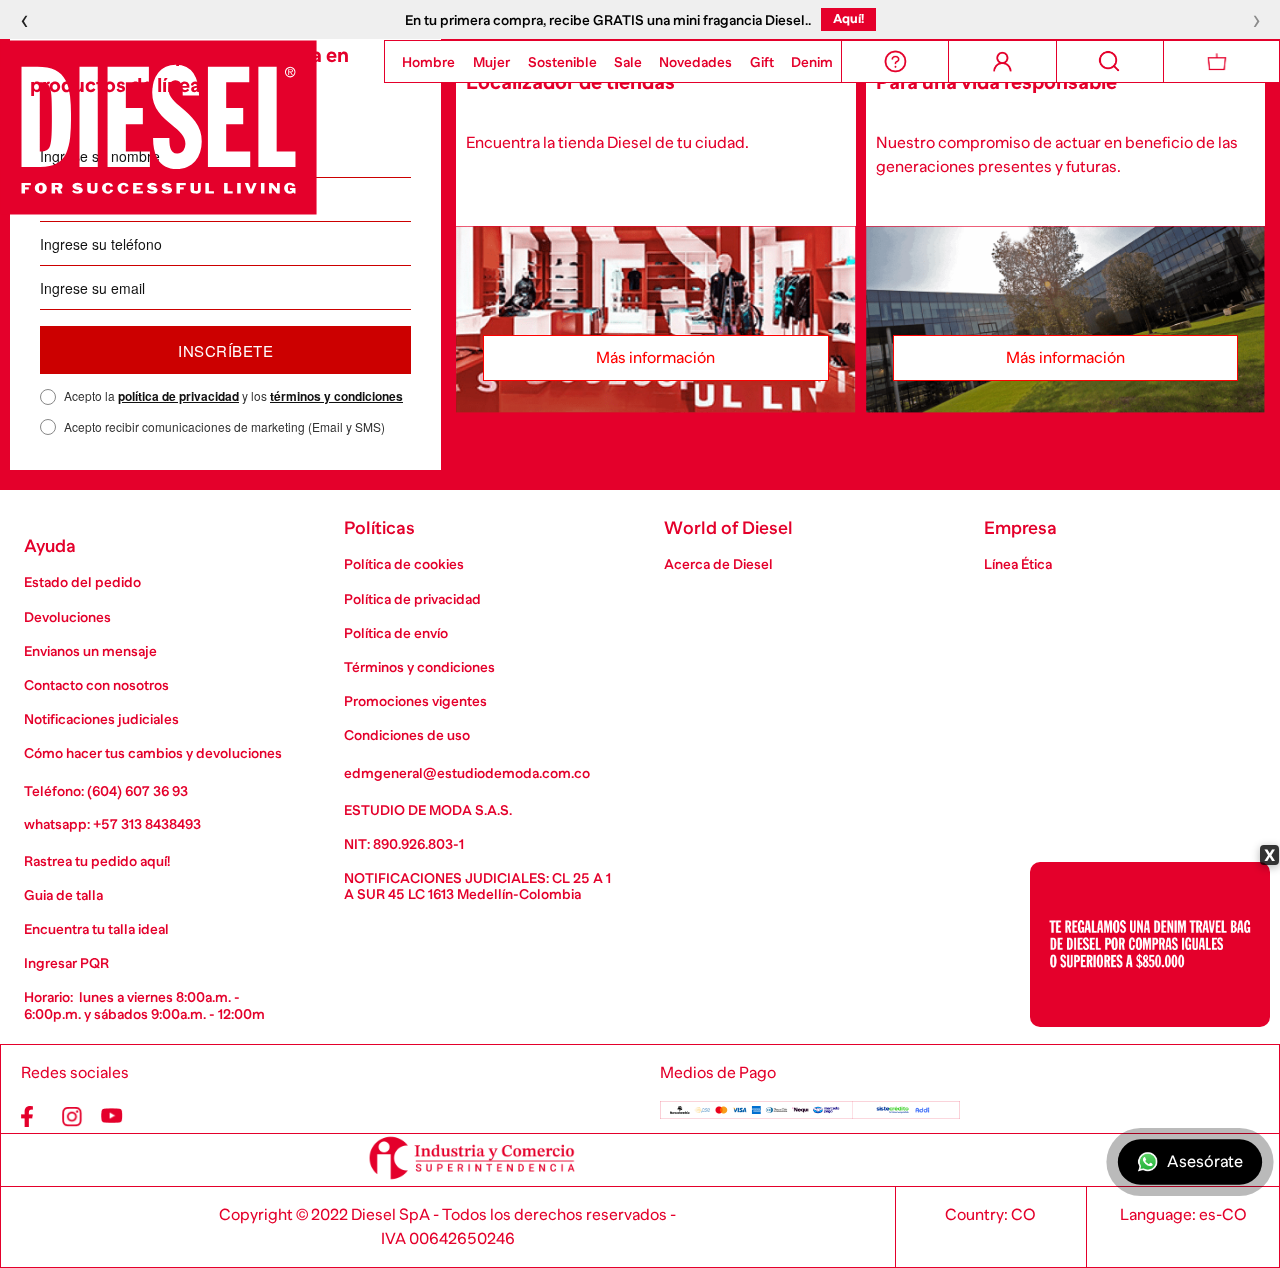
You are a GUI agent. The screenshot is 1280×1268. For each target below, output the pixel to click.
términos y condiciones (336, 396)
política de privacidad (178, 396)
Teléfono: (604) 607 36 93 (106, 791)
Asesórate (1205, 1162)
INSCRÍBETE (225, 350)
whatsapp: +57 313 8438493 (112, 824)
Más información (655, 358)
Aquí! (848, 18)
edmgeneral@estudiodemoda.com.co (467, 773)
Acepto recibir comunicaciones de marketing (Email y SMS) (224, 427)
